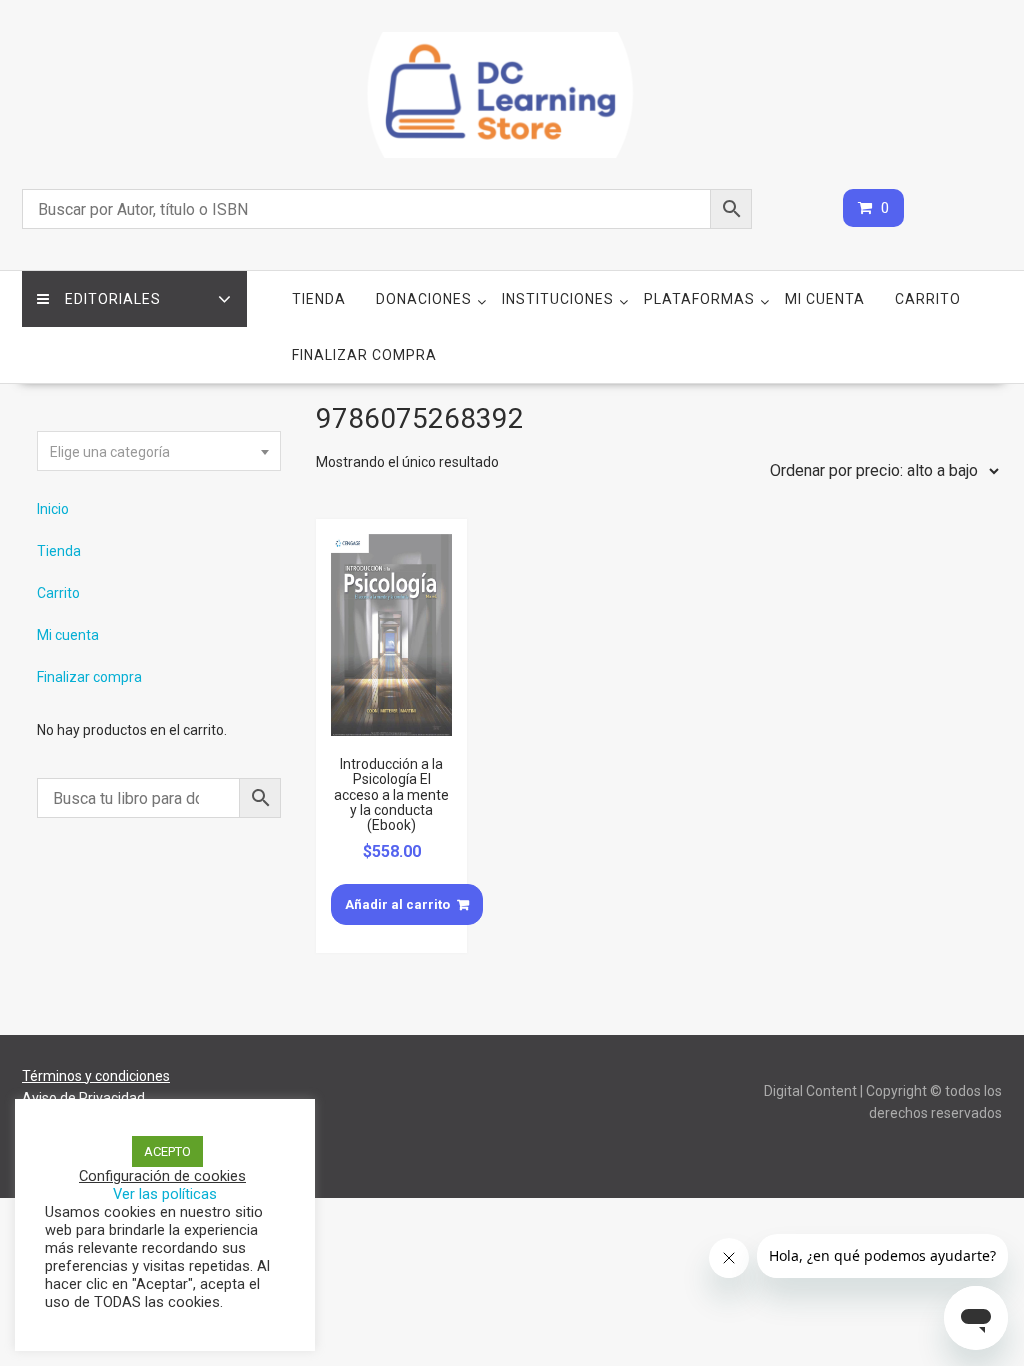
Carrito (928, 299)
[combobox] (159, 451)
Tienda (319, 299)
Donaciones (424, 299)
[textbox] (159, 452)
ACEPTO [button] (167, 1151)
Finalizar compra (364, 355)
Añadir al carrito (397, 904)
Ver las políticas (165, 1194)
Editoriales (113, 299)
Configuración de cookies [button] (162, 1176)
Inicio (53, 509)
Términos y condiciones (96, 1076)
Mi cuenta (825, 299)
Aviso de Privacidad (83, 1098)
